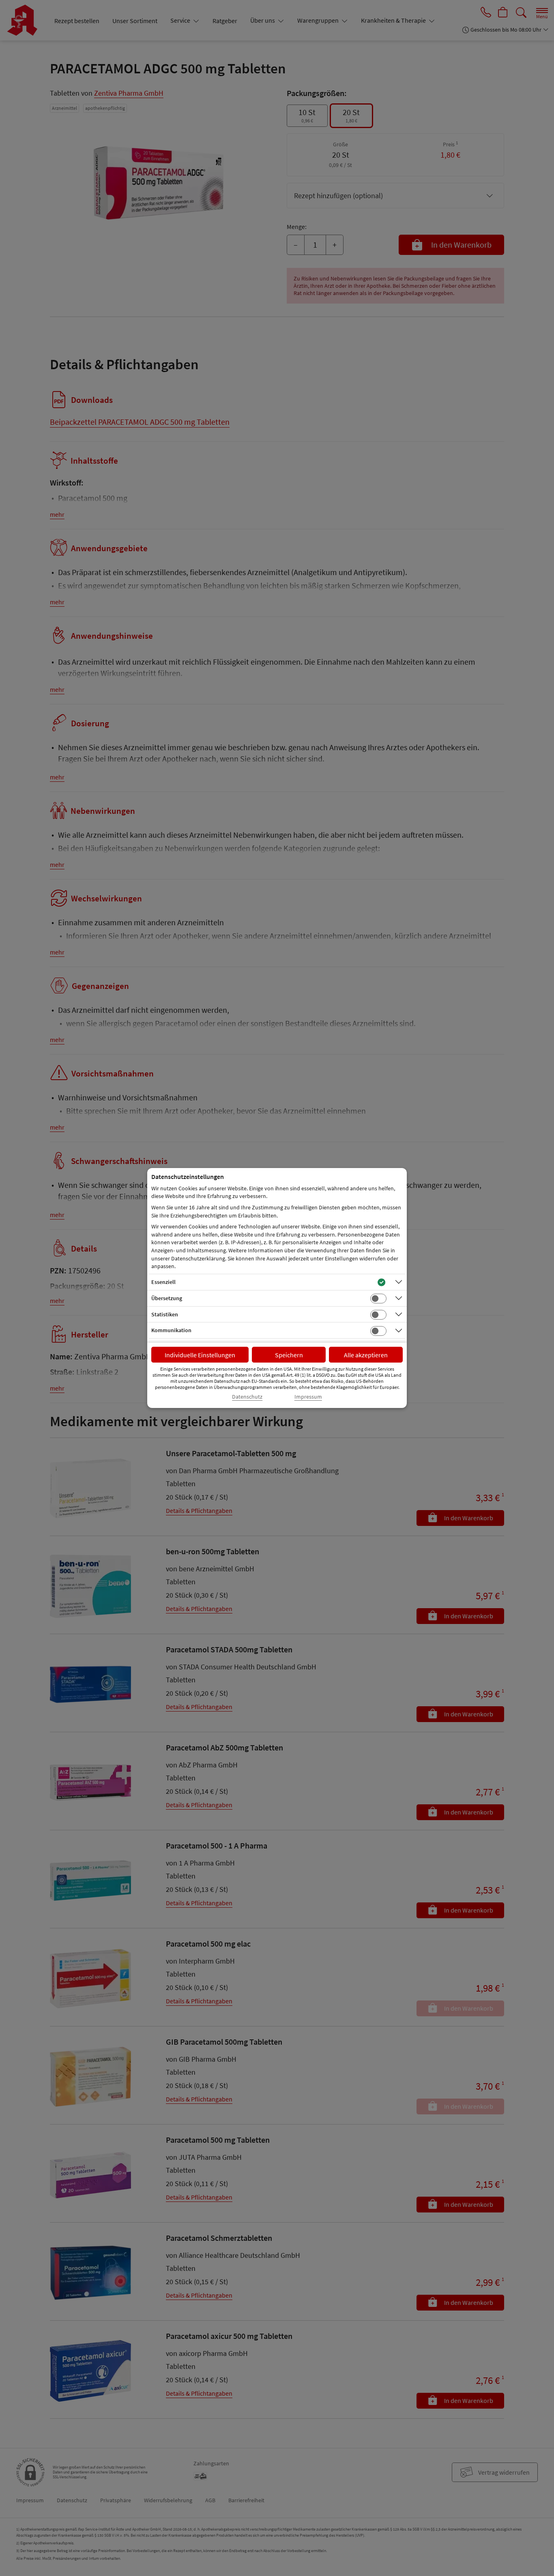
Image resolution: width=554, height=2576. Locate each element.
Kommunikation (171, 1330)
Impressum (308, 1397)
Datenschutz (247, 1397)
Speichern (289, 1355)
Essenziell (163, 1282)
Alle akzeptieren (366, 1355)
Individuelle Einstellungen (200, 1355)
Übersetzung (167, 1298)
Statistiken (165, 1314)
